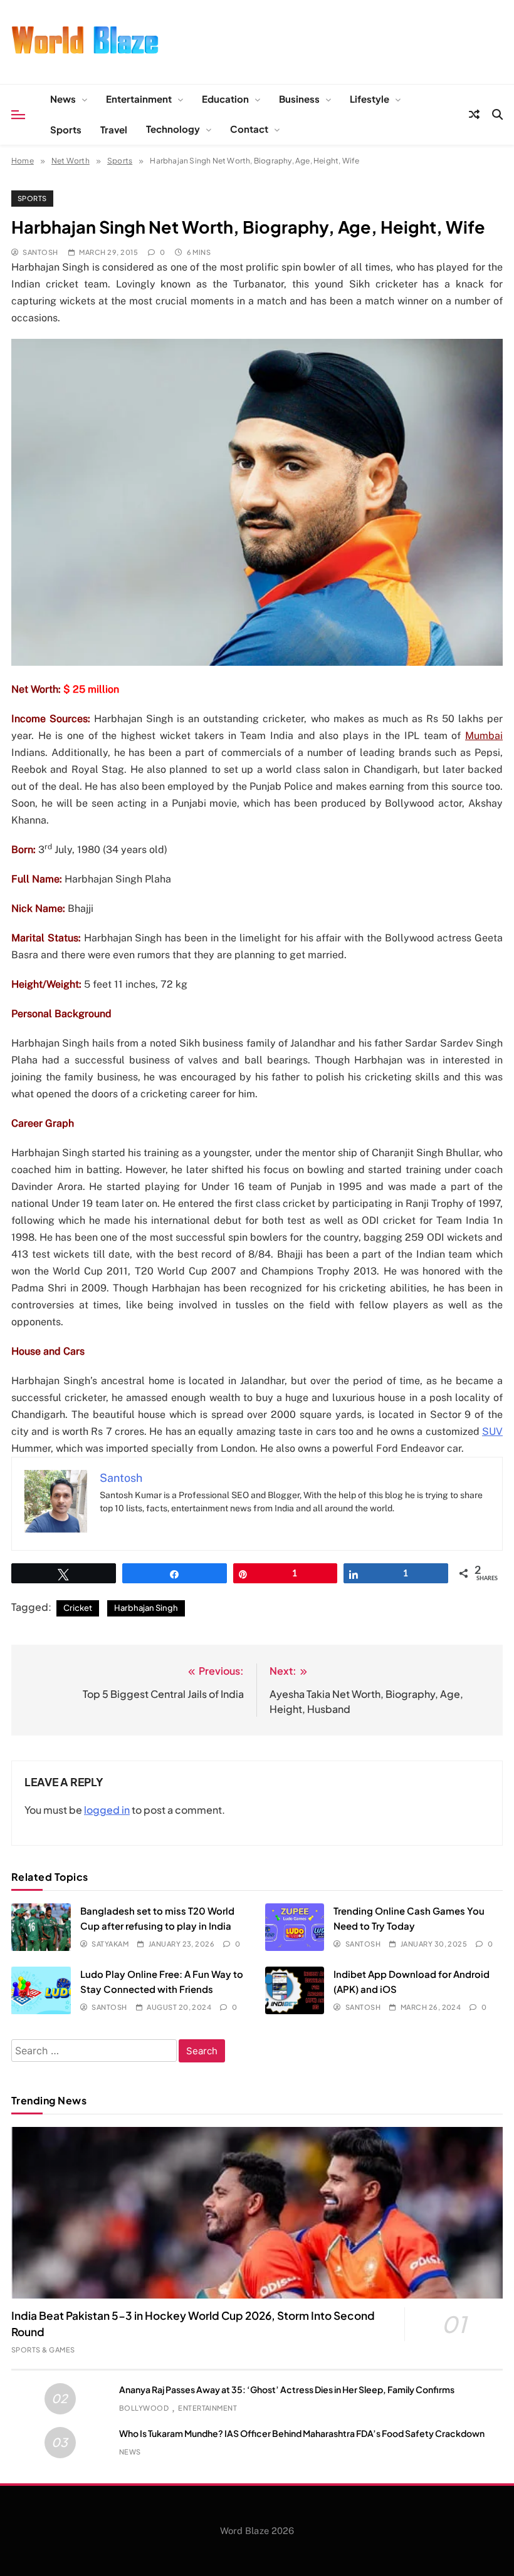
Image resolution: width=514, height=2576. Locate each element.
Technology (173, 129)
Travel (114, 129)
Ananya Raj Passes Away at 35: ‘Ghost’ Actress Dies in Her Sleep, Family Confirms (287, 2389)
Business (299, 99)
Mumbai (484, 736)
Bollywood (144, 2408)
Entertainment (139, 99)
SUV (492, 1431)
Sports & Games (43, 2350)
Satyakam (110, 1944)
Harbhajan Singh (146, 1608)
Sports (66, 129)
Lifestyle (370, 99)
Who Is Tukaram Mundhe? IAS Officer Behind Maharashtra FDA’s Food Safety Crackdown (302, 2433)
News (63, 99)
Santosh (40, 252)
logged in (107, 1810)
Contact (249, 129)
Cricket (78, 1608)
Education (225, 99)
